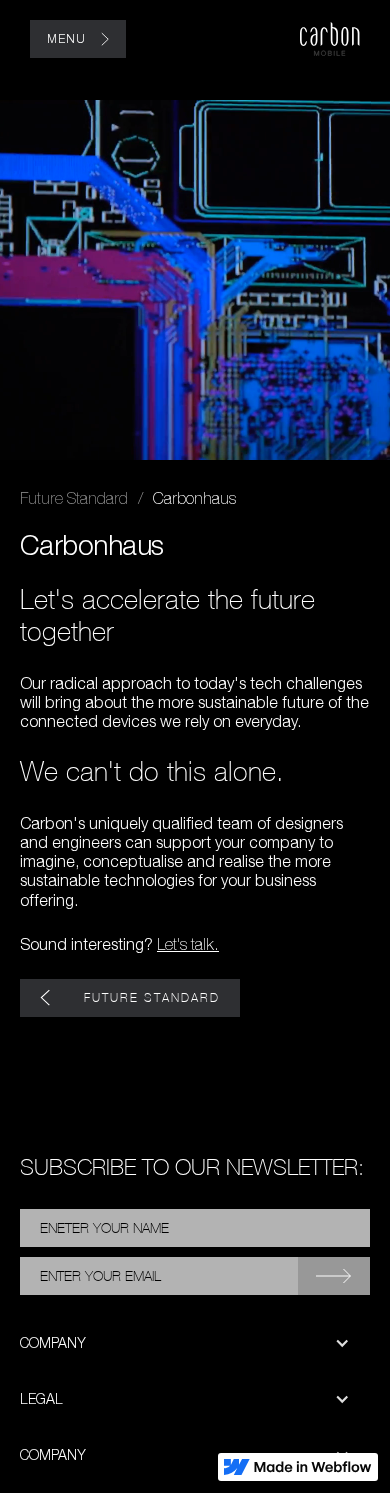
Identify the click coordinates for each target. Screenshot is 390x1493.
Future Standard (74, 498)
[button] (195, 1343)
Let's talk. (188, 944)
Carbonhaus (194, 498)
